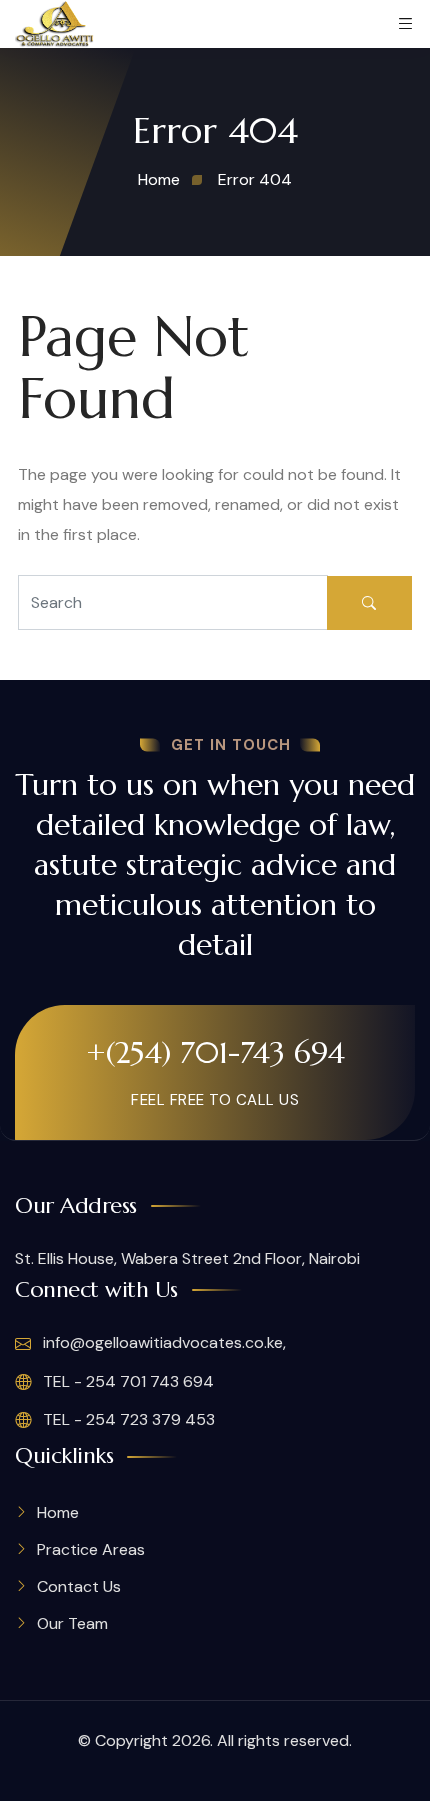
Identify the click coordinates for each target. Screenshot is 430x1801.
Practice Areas (91, 1549)
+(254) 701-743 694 (215, 1052)
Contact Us (79, 1586)
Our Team (72, 1623)
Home (58, 1512)
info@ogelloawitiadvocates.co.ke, (162, 1342)
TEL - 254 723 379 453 (127, 1419)
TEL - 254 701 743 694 (126, 1381)
